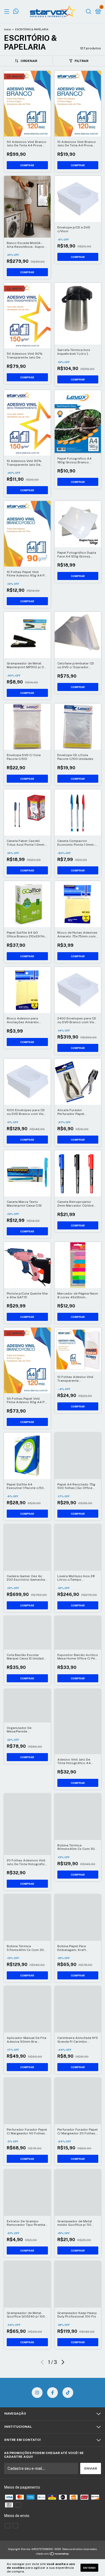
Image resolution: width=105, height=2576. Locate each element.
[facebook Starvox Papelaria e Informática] (52, 2393)
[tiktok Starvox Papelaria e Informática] (68, 2393)
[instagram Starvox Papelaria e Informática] (37, 2393)
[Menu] (8, 12)
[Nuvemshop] (53, 2554)
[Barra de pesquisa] (89, 12)
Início (7, 29)
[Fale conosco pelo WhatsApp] (16, 12)
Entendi (89, 2568)
